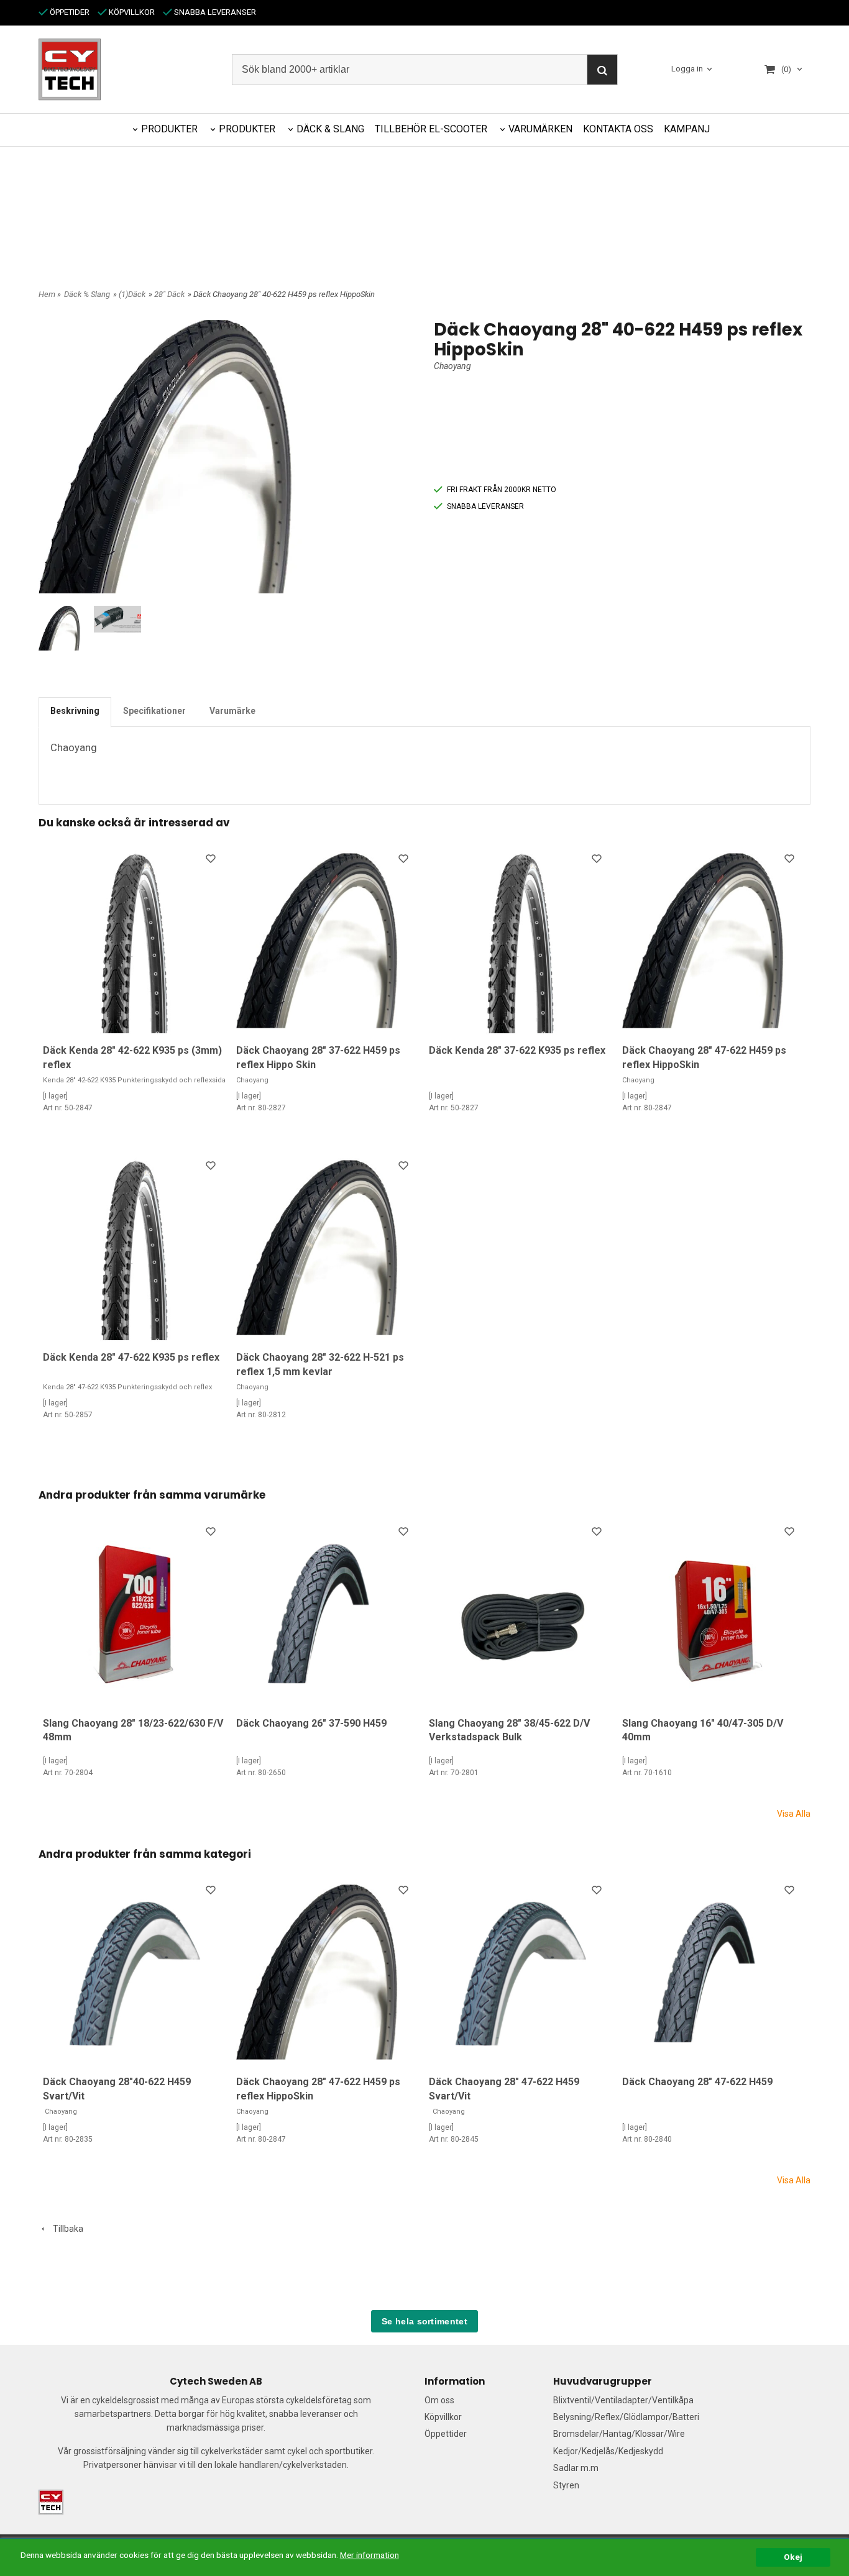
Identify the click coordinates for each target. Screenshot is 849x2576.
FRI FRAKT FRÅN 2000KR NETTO (502, 490)
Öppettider (446, 2434)
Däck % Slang (87, 294)
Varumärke (232, 711)
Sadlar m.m (576, 2468)
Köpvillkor (443, 2417)
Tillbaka (65, 2229)
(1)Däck (132, 294)
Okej (793, 2557)
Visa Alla (794, 1814)
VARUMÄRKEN (540, 129)
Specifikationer (154, 711)
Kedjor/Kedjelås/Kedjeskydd (608, 2451)
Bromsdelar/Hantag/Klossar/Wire (619, 2434)
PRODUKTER (169, 129)
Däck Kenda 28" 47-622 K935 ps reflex (131, 1357)
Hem (47, 294)
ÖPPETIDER (69, 12)
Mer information (369, 2555)
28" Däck (169, 294)
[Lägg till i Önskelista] (212, 861)
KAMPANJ (687, 129)
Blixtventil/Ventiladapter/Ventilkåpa (623, 2400)
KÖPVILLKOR (131, 12)
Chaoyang (452, 366)
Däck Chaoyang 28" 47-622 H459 (697, 2082)
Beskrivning (75, 711)
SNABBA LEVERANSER (214, 12)
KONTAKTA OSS (618, 129)
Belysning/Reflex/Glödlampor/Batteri (626, 2417)
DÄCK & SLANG (330, 129)
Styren (566, 2485)
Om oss (439, 2400)
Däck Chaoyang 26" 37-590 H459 (311, 1723)
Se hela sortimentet (424, 2321)
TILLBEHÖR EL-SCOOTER (431, 129)
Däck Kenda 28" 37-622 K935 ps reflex (517, 1050)
